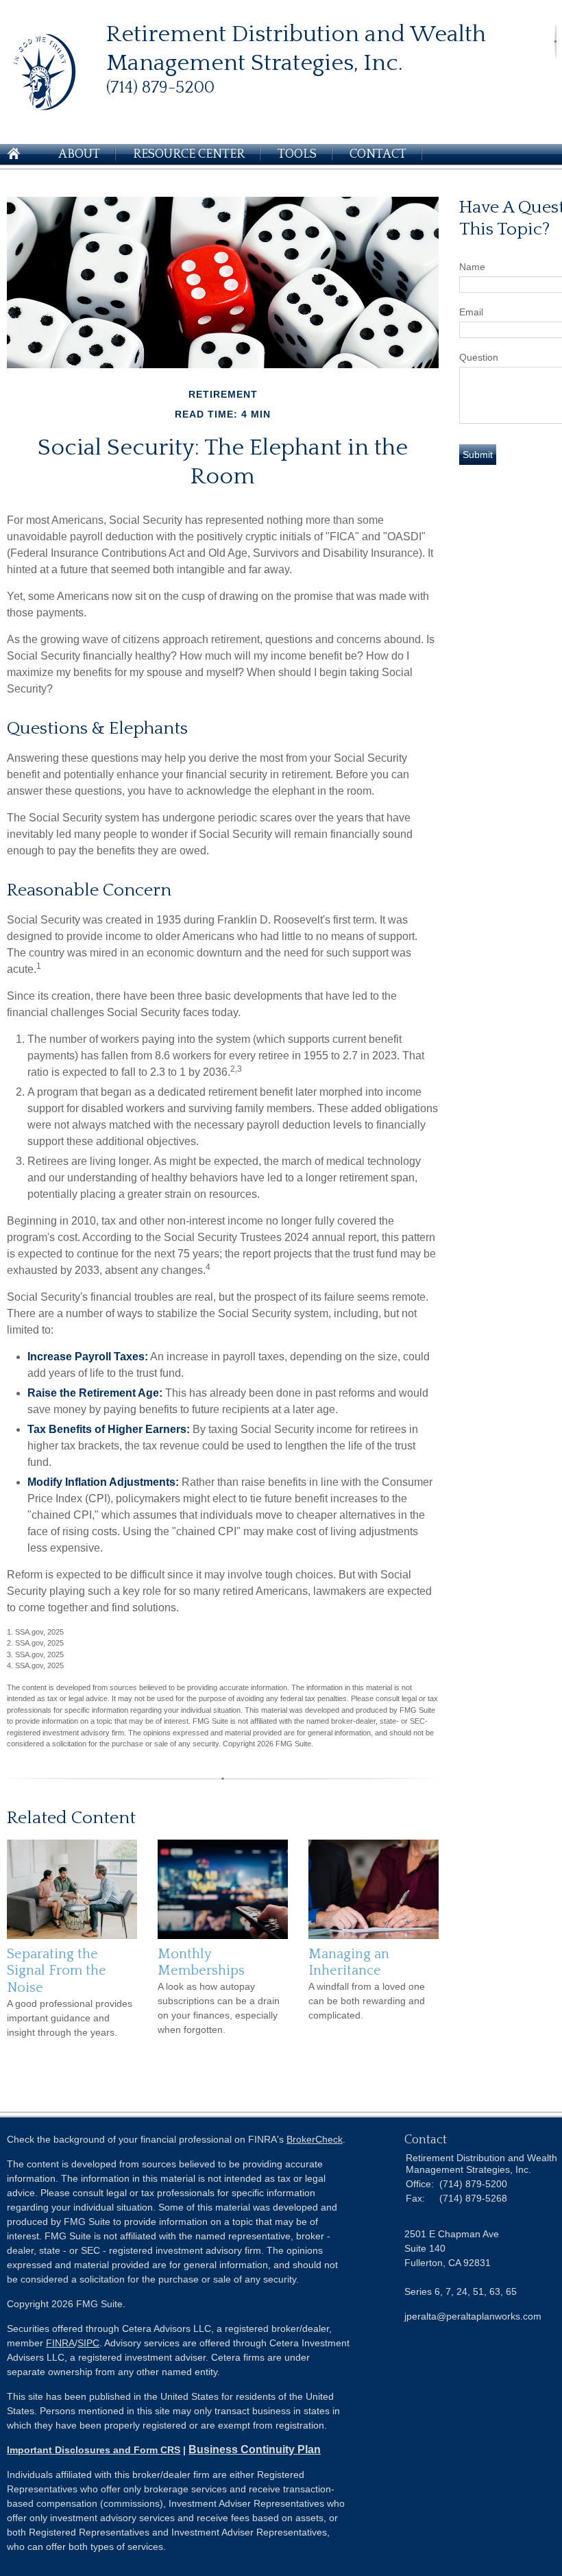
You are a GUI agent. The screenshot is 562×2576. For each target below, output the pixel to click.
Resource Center (189, 154)
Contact (378, 154)
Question (479, 357)
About (79, 154)
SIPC (88, 2343)
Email (471, 312)
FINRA (60, 2343)
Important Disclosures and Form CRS (94, 2450)
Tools (297, 154)
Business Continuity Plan (255, 2449)
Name (472, 267)
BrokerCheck (315, 2139)
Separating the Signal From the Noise (57, 1971)
